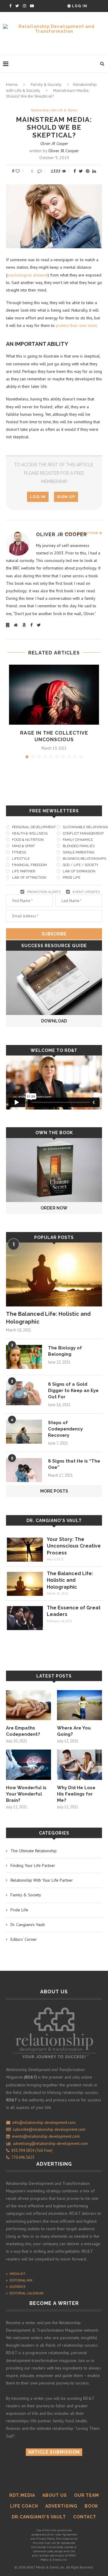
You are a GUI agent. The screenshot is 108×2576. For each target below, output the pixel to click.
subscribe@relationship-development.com (49, 2129)
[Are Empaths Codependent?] (28, 1705)
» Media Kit (16, 2274)
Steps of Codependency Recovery (65, 1429)
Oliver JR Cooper (54, 143)
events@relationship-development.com (46, 2136)
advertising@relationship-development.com (50, 2144)
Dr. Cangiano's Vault (54, 1521)
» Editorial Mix (19, 2280)
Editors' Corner (24, 1939)
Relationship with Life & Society (54, 110)
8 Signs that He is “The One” (74, 1464)
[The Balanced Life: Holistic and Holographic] (54, 1274)
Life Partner (24, 871)
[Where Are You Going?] (79, 1705)
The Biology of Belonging (65, 1351)
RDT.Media (22, 2495)
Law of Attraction (29, 878)
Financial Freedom (29, 865)
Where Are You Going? (74, 1731)
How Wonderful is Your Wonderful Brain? (26, 1794)
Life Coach (24, 2506)
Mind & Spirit (24, 846)
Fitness (19, 852)
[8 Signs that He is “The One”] (24, 1470)
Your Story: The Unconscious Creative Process (74, 1546)
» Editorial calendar (25, 2293)
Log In (79, 6)
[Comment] (40, 171)
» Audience (16, 2286)
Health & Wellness (30, 834)
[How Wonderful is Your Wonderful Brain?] (28, 1765)
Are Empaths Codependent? (23, 1731)
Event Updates (86, 892)
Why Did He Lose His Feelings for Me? (76, 1794)
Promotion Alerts (44, 892)
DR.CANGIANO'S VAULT (39, 2517)
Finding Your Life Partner (33, 1865)
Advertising (61, 2506)
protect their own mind (76, 325)
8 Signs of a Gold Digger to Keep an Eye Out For (73, 1391)
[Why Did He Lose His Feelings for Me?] (79, 1765)
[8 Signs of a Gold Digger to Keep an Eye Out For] (24, 1393)
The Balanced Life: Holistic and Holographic (48, 1318)
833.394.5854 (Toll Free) (31, 2150)
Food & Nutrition (28, 840)
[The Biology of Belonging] (24, 1357)
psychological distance (27, 275)
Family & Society (46, 85)
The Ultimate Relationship (34, 1851)
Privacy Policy (45, 2539)
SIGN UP (66, 497)
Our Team (87, 2495)
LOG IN (38, 497)
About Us (55, 2495)
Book (91, 2506)
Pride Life (19, 1910)
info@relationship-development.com (44, 2123)
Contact (85, 2517)
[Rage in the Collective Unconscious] (54, 695)
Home (12, 85)
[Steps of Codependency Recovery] (24, 1432)
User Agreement (66, 2534)
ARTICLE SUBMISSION (54, 2452)
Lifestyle (21, 859)
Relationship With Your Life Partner (42, 1880)
